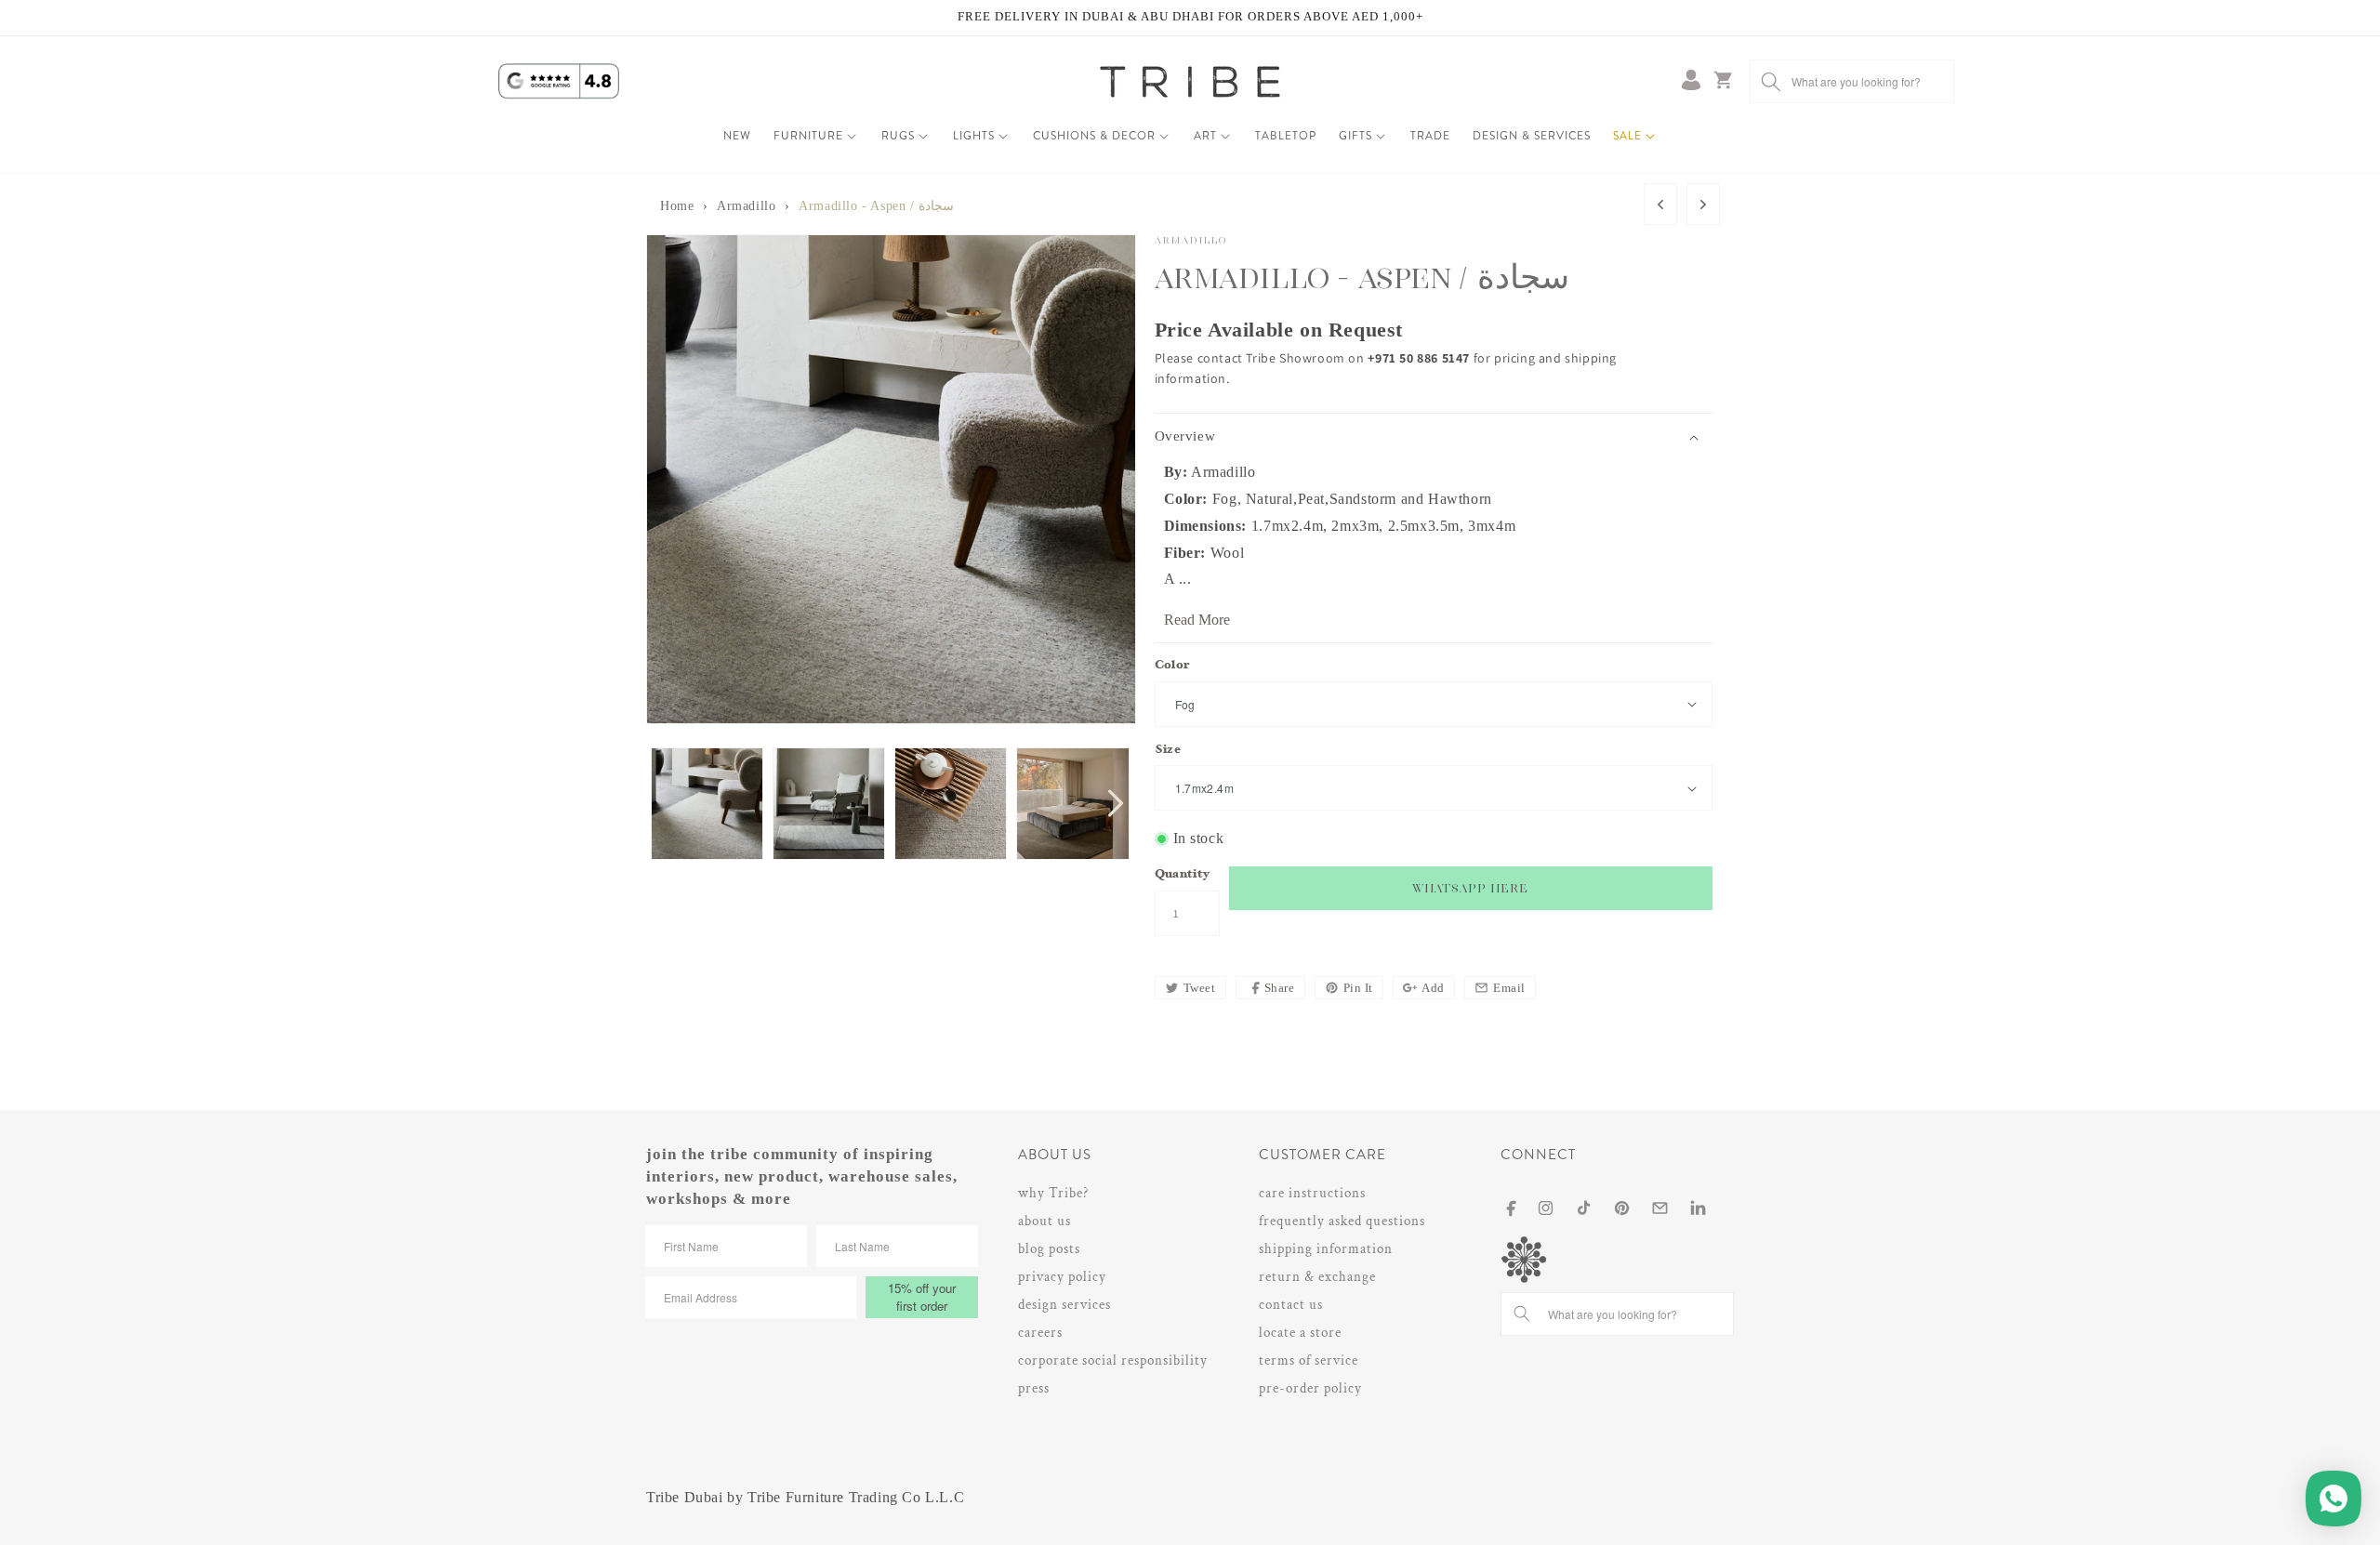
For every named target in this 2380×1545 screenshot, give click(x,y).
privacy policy (1062, 1277)
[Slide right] (1116, 803)
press (1034, 1388)
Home (677, 206)
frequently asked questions (1342, 1221)
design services (1064, 1305)
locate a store (1300, 1333)
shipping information (1326, 1249)
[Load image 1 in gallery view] (707, 804)
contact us (1291, 1305)
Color (1172, 666)
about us (1045, 1221)
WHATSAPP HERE (1470, 888)
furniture (808, 136)
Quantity (1183, 875)
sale (1627, 136)
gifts (1355, 136)
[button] (816, 137)
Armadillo (746, 206)
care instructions (1312, 1193)
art (1205, 136)
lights (974, 136)
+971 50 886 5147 (1420, 358)
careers (1040, 1333)
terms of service (1309, 1360)
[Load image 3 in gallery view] (951, 804)
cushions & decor (1094, 136)
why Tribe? (1053, 1193)
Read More (1197, 620)
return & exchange (1317, 1277)
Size (1168, 751)
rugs (898, 136)
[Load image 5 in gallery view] (1072, 804)
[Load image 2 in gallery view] (829, 804)
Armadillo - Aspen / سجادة (876, 206)
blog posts (1049, 1249)
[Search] (1771, 81)
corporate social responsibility (1113, 1360)
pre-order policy (1310, 1388)
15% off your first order (922, 1297)
